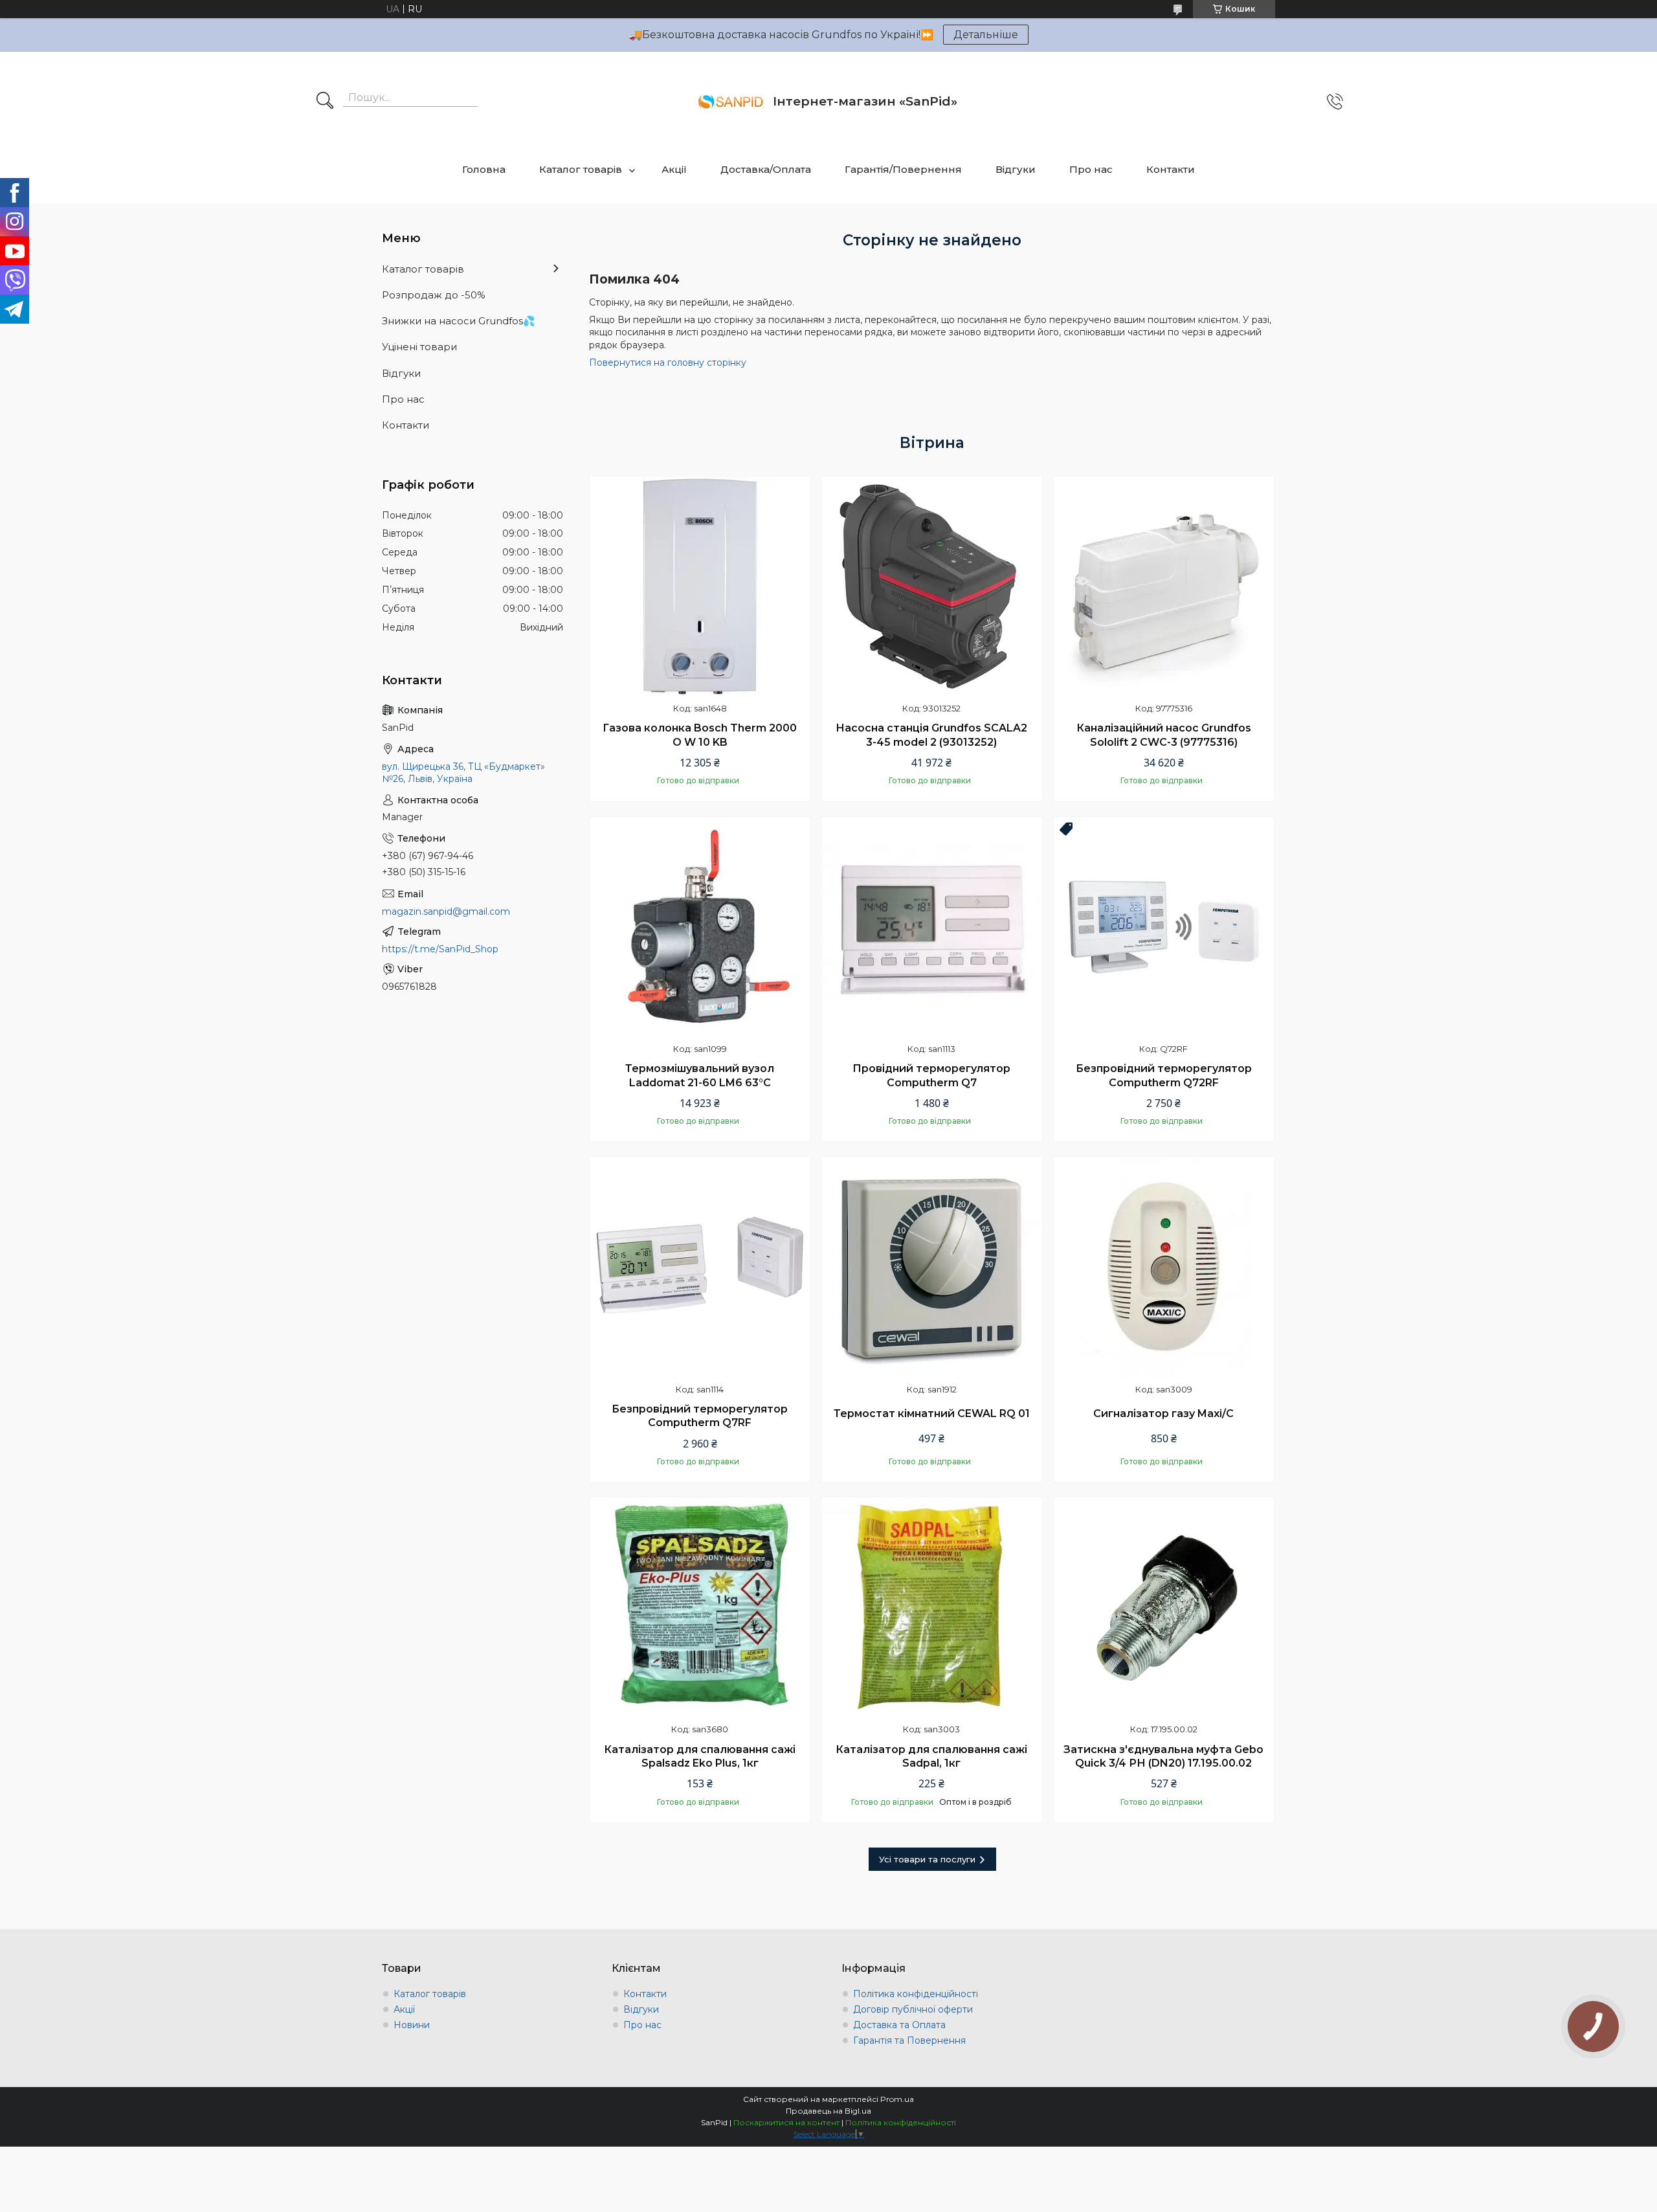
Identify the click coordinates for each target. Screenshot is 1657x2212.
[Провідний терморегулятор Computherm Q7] (931, 927)
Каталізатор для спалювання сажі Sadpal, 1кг (931, 1757)
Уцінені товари (419, 347)
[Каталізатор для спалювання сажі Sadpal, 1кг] (931, 1607)
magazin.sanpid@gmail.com (446, 911)
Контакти (1171, 169)
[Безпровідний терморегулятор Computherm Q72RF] (1164, 927)
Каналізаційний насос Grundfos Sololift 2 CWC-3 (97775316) (1164, 735)
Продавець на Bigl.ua (828, 2111)
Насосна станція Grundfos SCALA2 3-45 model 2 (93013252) (931, 735)
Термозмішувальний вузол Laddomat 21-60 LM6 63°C (700, 1076)
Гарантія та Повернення (909, 2040)
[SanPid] (731, 102)
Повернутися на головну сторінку (668, 363)
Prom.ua (897, 2099)
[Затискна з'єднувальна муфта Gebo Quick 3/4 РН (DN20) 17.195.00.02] (1164, 1607)
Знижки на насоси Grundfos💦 (459, 321)
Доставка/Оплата (766, 169)
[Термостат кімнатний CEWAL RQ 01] (931, 1267)
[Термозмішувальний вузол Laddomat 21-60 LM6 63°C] (700, 927)
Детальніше (986, 35)
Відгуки (1016, 169)
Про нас (1091, 169)
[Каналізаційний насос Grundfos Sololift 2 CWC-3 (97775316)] (1164, 587)
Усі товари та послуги (927, 1859)
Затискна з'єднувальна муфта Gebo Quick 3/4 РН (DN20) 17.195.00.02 (1163, 1757)
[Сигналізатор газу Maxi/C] (1164, 1267)
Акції (674, 169)
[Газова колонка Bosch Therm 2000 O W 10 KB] (700, 587)
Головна (484, 169)
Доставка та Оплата (899, 2025)
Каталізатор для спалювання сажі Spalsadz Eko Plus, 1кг (700, 1757)
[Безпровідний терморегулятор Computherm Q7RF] (700, 1267)
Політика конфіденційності (916, 1994)
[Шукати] (325, 102)
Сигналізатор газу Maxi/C (1163, 1413)
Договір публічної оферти (913, 2009)
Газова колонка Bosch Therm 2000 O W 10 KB (700, 735)
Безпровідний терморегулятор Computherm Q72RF (1164, 1076)
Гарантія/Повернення (903, 169)
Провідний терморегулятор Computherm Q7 (931, 1076)
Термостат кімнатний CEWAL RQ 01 (932, 1413)
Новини (412, 2025)
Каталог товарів (581, 169)
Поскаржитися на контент (786, 2122)
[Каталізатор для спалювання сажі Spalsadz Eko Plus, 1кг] (700, 1607)
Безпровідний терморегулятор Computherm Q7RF (700, 1416)
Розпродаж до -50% (434, 295)
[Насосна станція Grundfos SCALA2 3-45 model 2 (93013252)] (931, 587)
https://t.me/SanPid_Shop (440, 949)
